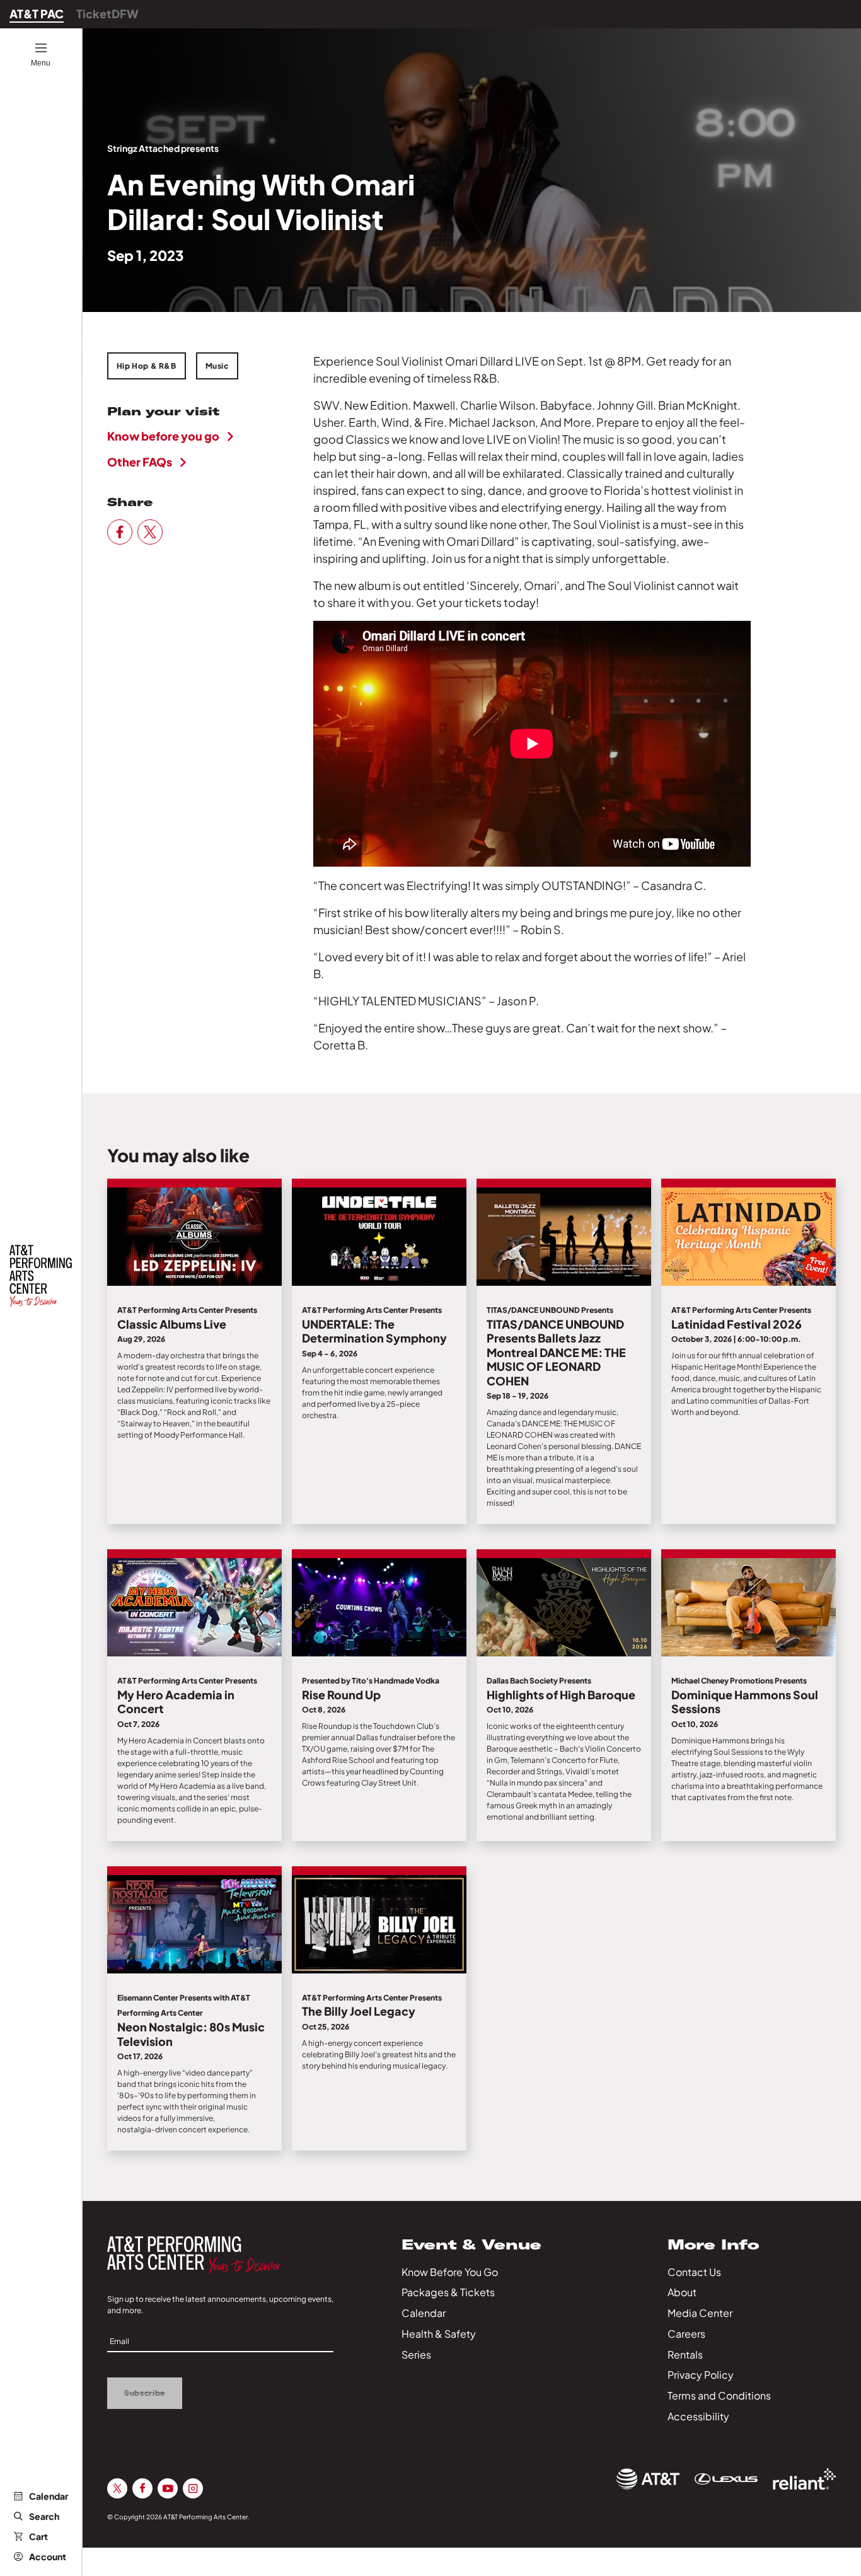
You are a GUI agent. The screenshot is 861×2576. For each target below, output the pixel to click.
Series (416, 2354)
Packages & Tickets (448, 2292)
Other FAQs (140, 462)
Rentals (685, 2354)
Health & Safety (439, 2334)
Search (44, 2516)
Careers (686, 2334)
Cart (38, 2536)
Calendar (49, 2496)
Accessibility (698, 2416)
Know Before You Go (450, 2272)
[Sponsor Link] (648, 2479)
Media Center (700, 2313)
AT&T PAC (37, 14)
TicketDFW (107, 14)
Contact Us (694, 2272)
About (682, 2292)
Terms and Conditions (719, 2395)
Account (48, 2556)
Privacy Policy (701, 2375)
